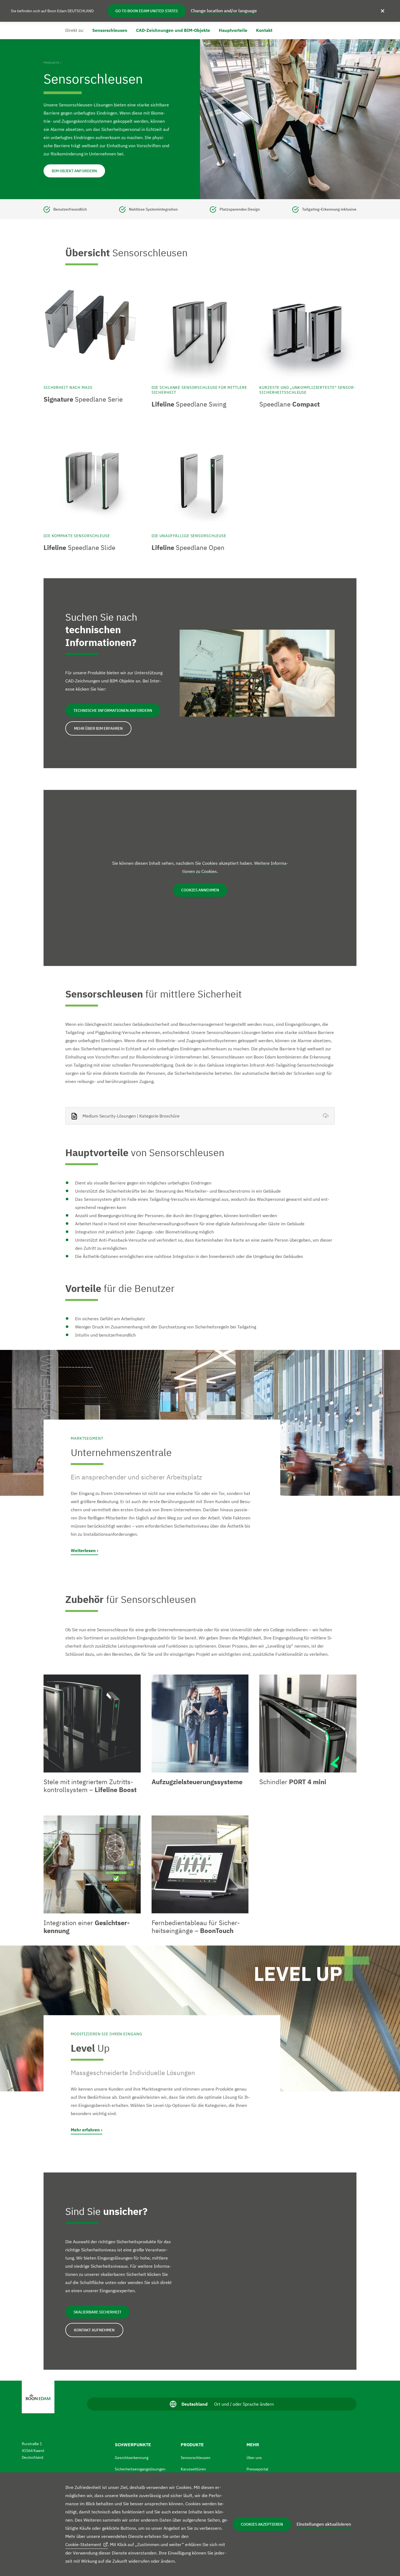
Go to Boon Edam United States (147, 11)
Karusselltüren (193, 2469)
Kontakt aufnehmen (94, 2330)
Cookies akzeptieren (262, 2524)
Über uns (254, 2458)
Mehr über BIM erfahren (98, 728)
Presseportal (257, 2469)
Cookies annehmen (200, 890)
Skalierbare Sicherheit (97, 2312)
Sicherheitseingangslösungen (140, 2469)
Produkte (51, 63)
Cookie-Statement (83, 2544)
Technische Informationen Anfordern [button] (113, 710)
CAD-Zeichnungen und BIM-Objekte (173, 30)
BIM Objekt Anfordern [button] (74, 171)
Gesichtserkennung (132, 2458)
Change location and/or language (224, 11)
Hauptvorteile (233, 30)
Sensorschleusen (110, 30)
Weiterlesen (83, 1550)
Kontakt (264, 30)
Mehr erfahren (85, 2130)
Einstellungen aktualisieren (324, 2524)
